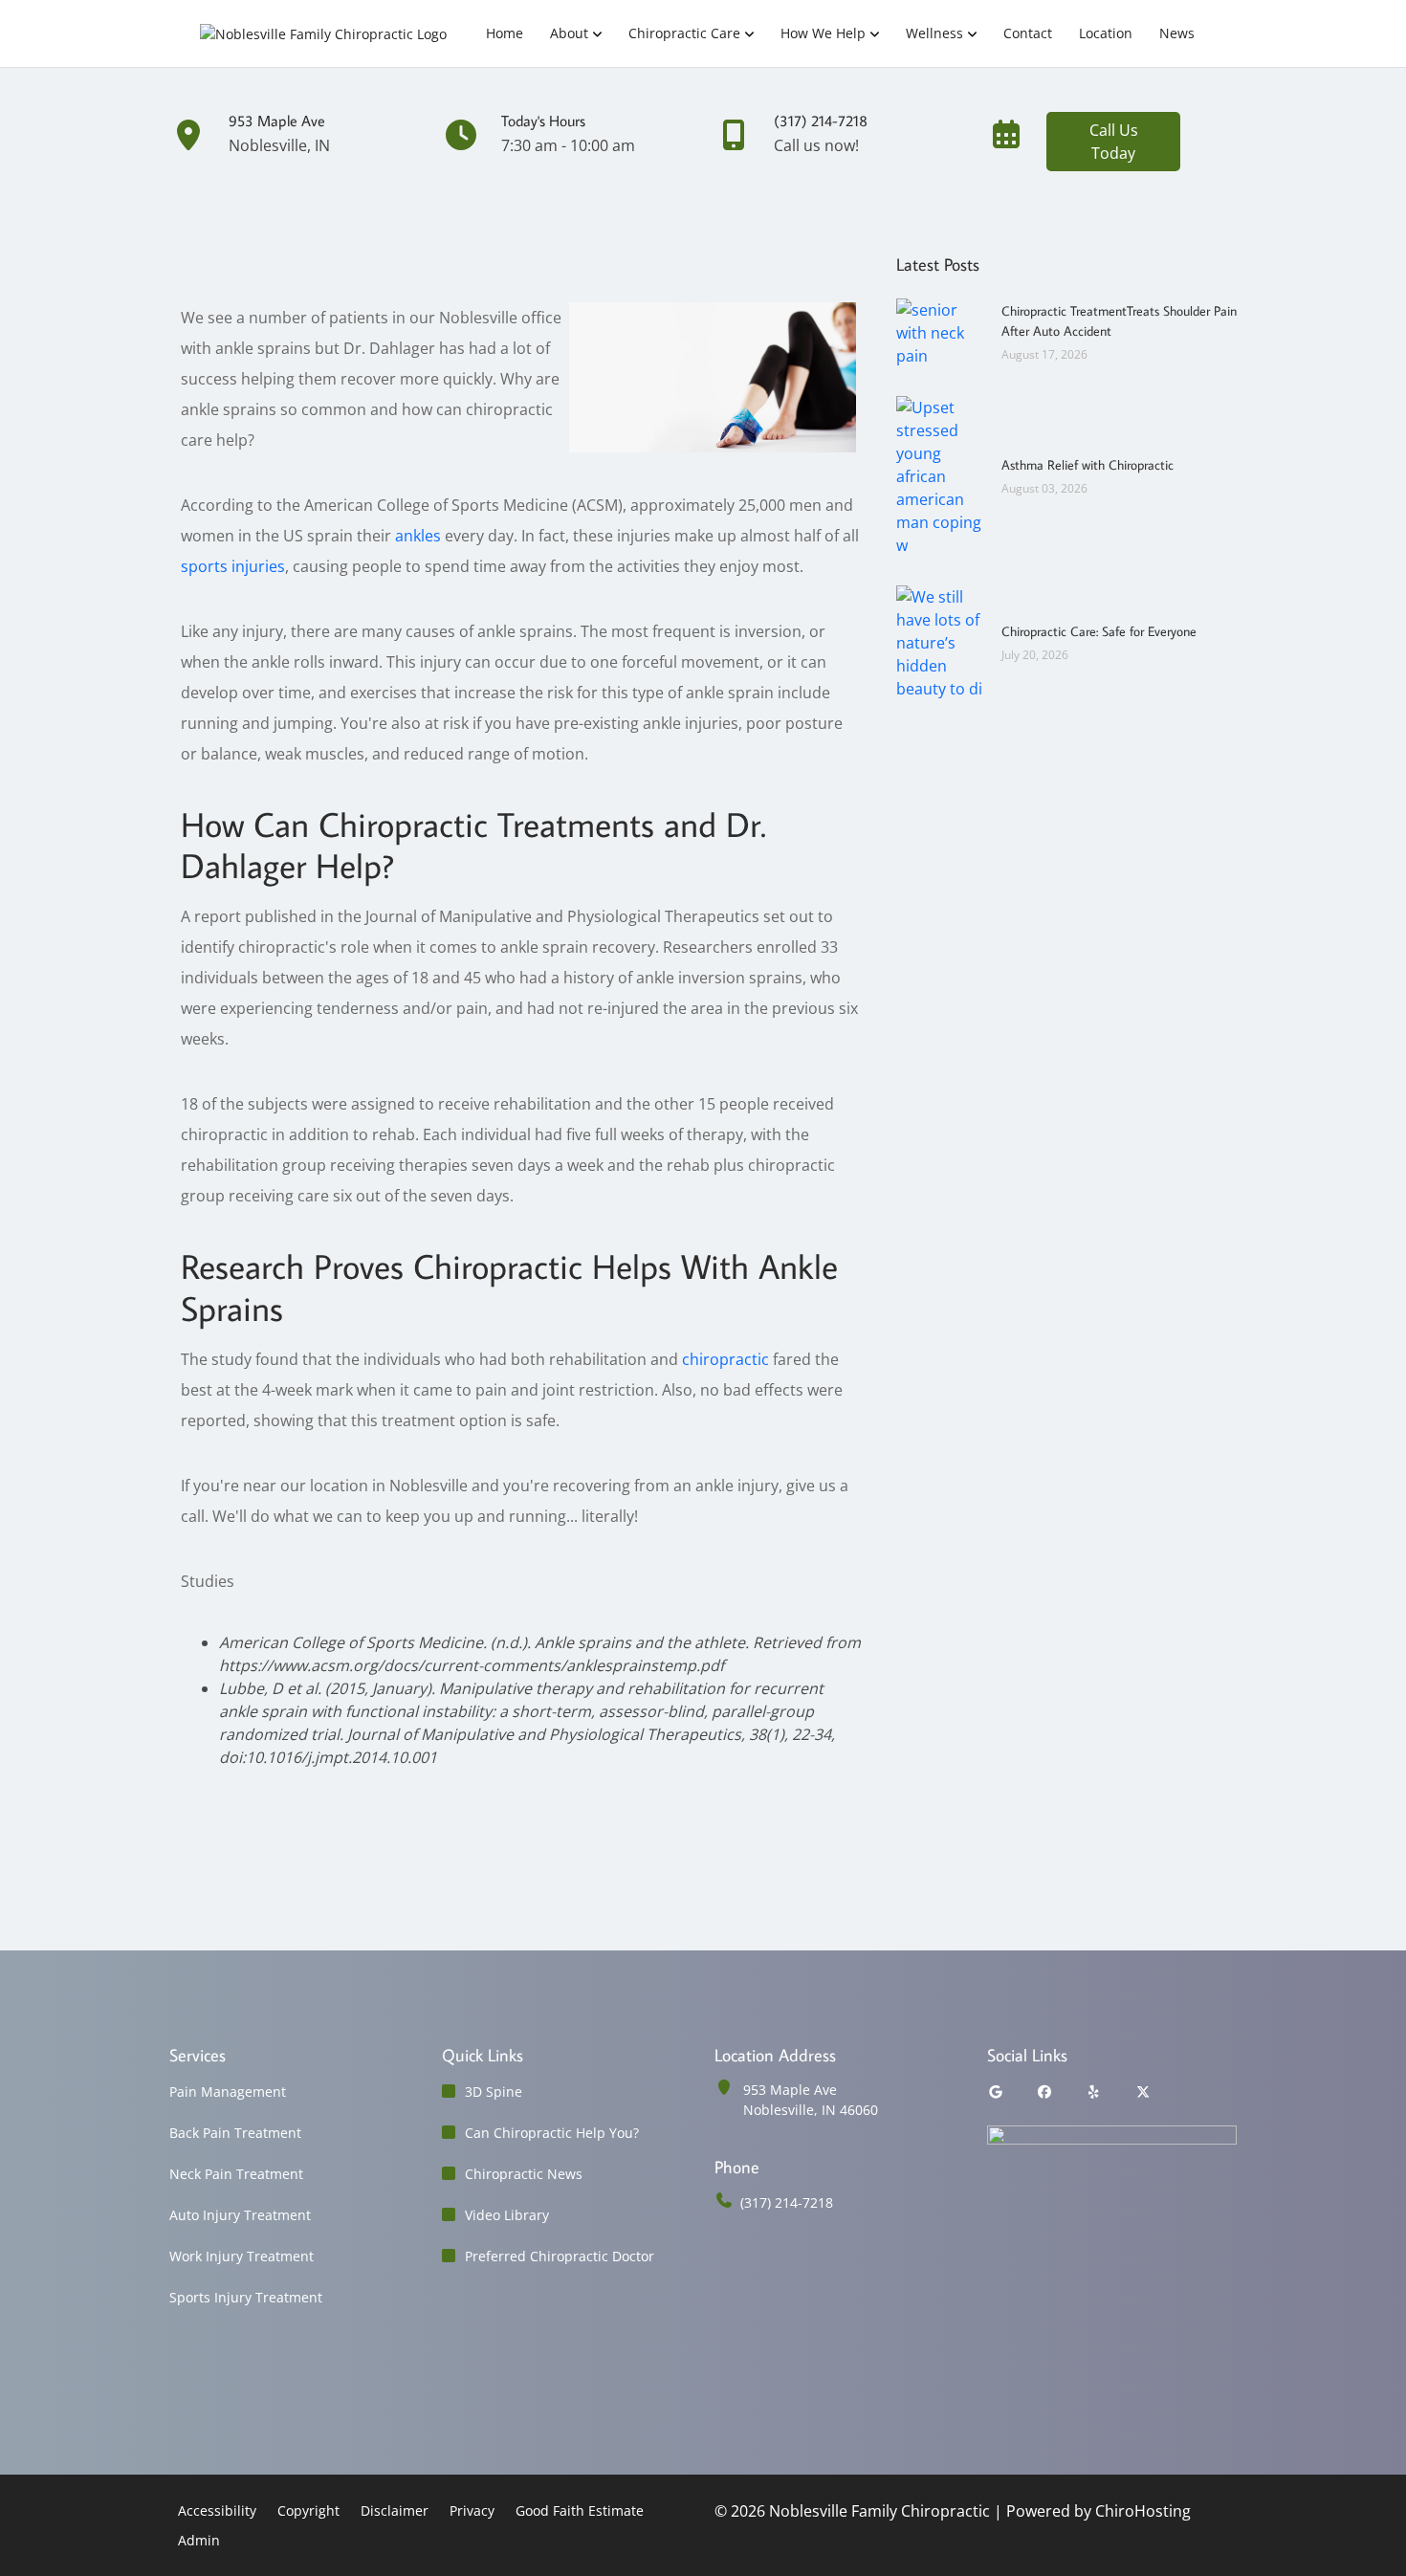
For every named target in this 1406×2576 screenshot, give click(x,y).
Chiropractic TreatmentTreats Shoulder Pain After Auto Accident (1119, 321)
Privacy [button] (472, 2510)
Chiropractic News (524, 2174)
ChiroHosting (1143, 2511)
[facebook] (1045, 2092)
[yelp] (1094, 2092)
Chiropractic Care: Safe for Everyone (1099, 631)
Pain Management (228, 2092)
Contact (1028, 33)
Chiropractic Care (684, 33)
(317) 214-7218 (787, 2202)
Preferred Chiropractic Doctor (560, 2256)
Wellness (934, 33)
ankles (418, 536)
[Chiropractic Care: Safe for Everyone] (939, 641)
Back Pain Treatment (235, 2133)
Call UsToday (1114, 142)
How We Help (823, 33)
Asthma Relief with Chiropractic (1087, 465)
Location (1106, 33)
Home (505, 33)
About (569, 33)
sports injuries (233, 566)
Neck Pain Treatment (236, 2174)
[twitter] (1144, 2092)
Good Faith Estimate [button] (580, 2510)
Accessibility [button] (217, 2510)
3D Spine (494, 2092)
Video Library (507, 2215)
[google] (996, 2092)
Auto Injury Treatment (240, 2215)
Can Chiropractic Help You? (552, 2133)
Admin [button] (199, 2540)
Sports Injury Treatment (246, 2297)
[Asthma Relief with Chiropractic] (939, 474)
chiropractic (725, 1359)
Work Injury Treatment (242, 2256)
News (1177, 33)
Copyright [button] (308, 2510)
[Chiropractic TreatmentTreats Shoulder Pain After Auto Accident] (939, 331)
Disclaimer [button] (395, 2510)
